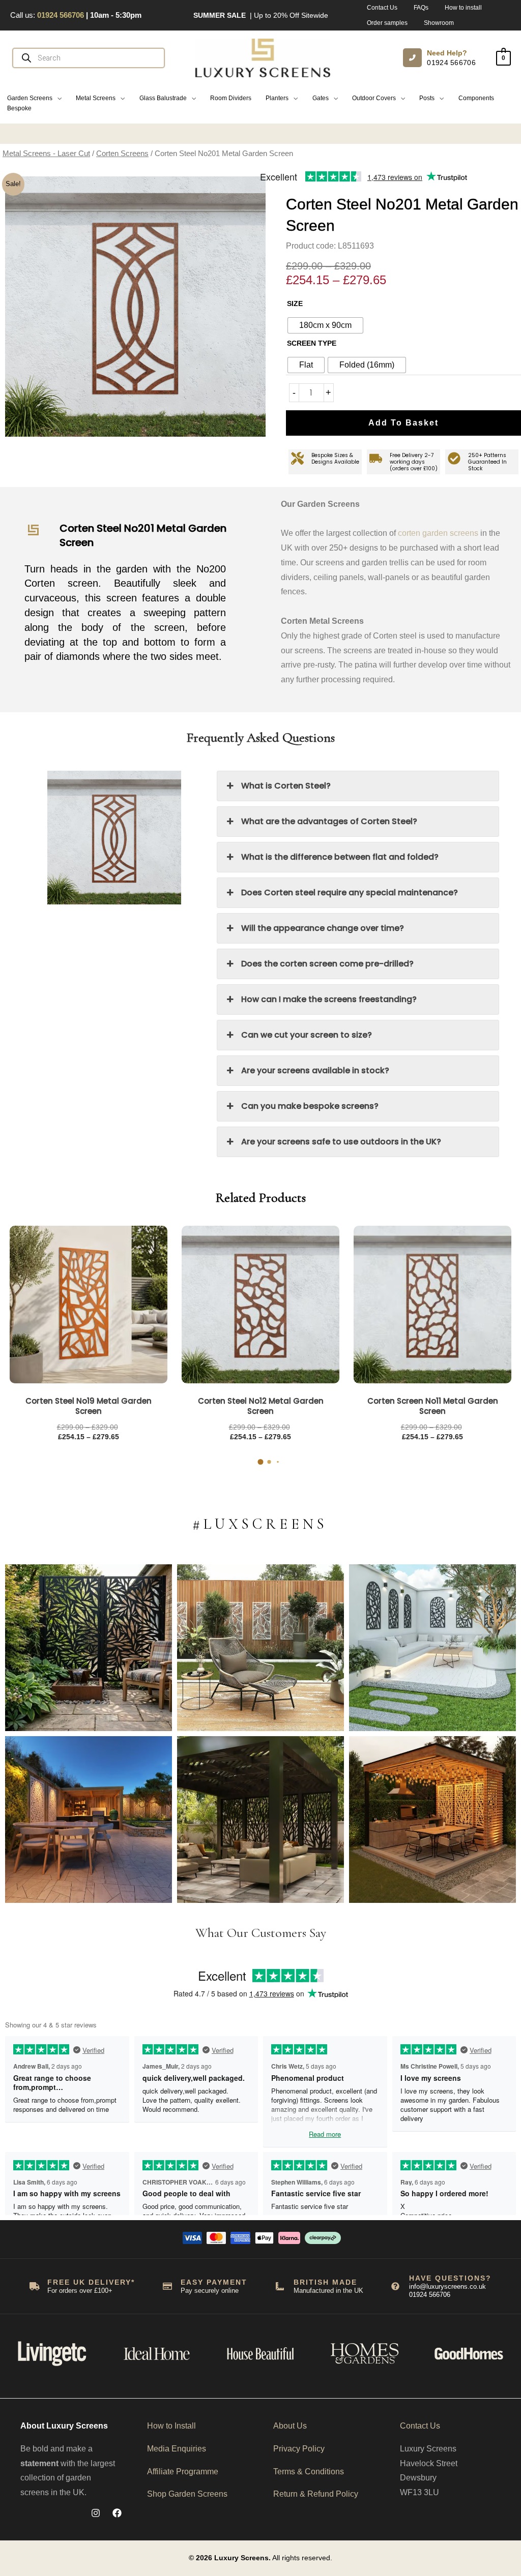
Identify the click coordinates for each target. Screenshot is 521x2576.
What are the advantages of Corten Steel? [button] (329, 821)
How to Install (171, 2426)
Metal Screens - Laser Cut (46, 154)
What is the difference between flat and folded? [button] (340, 857)
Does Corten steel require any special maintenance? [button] (350, 892)
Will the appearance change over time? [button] (323, 928)
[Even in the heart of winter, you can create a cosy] (432, 1820)
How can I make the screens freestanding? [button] (329, 999)
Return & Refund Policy (316, 2494)
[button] (34, 98)
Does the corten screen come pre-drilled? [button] (327, 964)
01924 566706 (451, 63)
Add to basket (403, 423)
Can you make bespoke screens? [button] (310, 1106)
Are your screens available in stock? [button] (315, 1070)
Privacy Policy (299, 2449)
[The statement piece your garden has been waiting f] (89, 1648)
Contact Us (420, 2426)
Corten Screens (122, 154)
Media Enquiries (177, 2449)
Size (295, 304)
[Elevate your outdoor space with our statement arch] (432, 1648)
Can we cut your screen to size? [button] (307, 1035)
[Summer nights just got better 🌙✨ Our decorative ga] (89, 1820)
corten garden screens (438, 533)
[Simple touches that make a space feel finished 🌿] (260, 1648)
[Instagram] (96, 2513)
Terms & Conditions (309, 2472)
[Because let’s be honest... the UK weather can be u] (260, 1820)
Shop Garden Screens (187, 2494)
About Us (290, 2426)
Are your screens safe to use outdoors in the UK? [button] (341, 1142)
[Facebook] (117, 2513)
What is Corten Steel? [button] (286, 786)
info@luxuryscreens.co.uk (447, 2286)
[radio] (325, 325)
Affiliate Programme (183, 2472)
